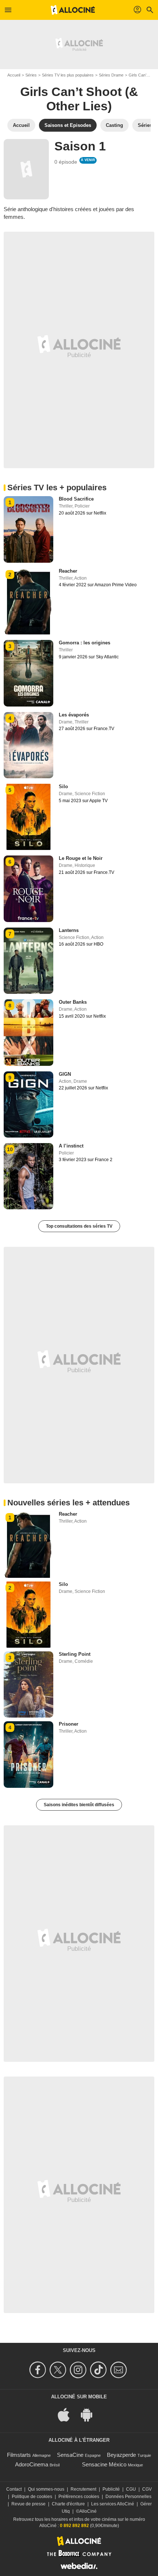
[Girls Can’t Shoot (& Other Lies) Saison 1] (26, 169)
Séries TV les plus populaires (68, 75)
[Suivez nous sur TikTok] (99, 2370)
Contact (14, 2489)
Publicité (111, 2489)
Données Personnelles (128, 2497)
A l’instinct (71, 1146)
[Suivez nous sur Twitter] (59, 2370)
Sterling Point (75, 1654)
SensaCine (70, 2455)
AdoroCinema (32, 2464)
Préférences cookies (79, 2497)
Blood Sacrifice (76, 499)
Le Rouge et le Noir (81, 858)
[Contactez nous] (120, 2370)
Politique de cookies (32, 2497)
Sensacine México (104, 2464)
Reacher (68, 571)
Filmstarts (19, 2455)
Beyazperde (121, 2455)
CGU (131, 2489)
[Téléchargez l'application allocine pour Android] (90, 2414)
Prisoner (69, 1724)
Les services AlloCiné (113, 2504)
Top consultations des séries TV (79, 1226)
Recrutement (83, 2489)
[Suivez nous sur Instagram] (79, 2370)
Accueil (14, 75)
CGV (147, 2489)
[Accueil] (73, 10)
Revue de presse (28, 2504)
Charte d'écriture (68, 2504)
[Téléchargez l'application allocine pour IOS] (68, 2414)
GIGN (65, 1074)
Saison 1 (80, 146)
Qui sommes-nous (46, 2489)
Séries (31, 75)
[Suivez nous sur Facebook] (39, 2370)
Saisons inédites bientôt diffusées (79, 1805)
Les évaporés (74, 715)
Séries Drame (111, 75)
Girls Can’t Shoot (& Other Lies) (79, 99)
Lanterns (69, 930)
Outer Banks (73, 1002)
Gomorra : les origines (85, 643)
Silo (63, 787)
